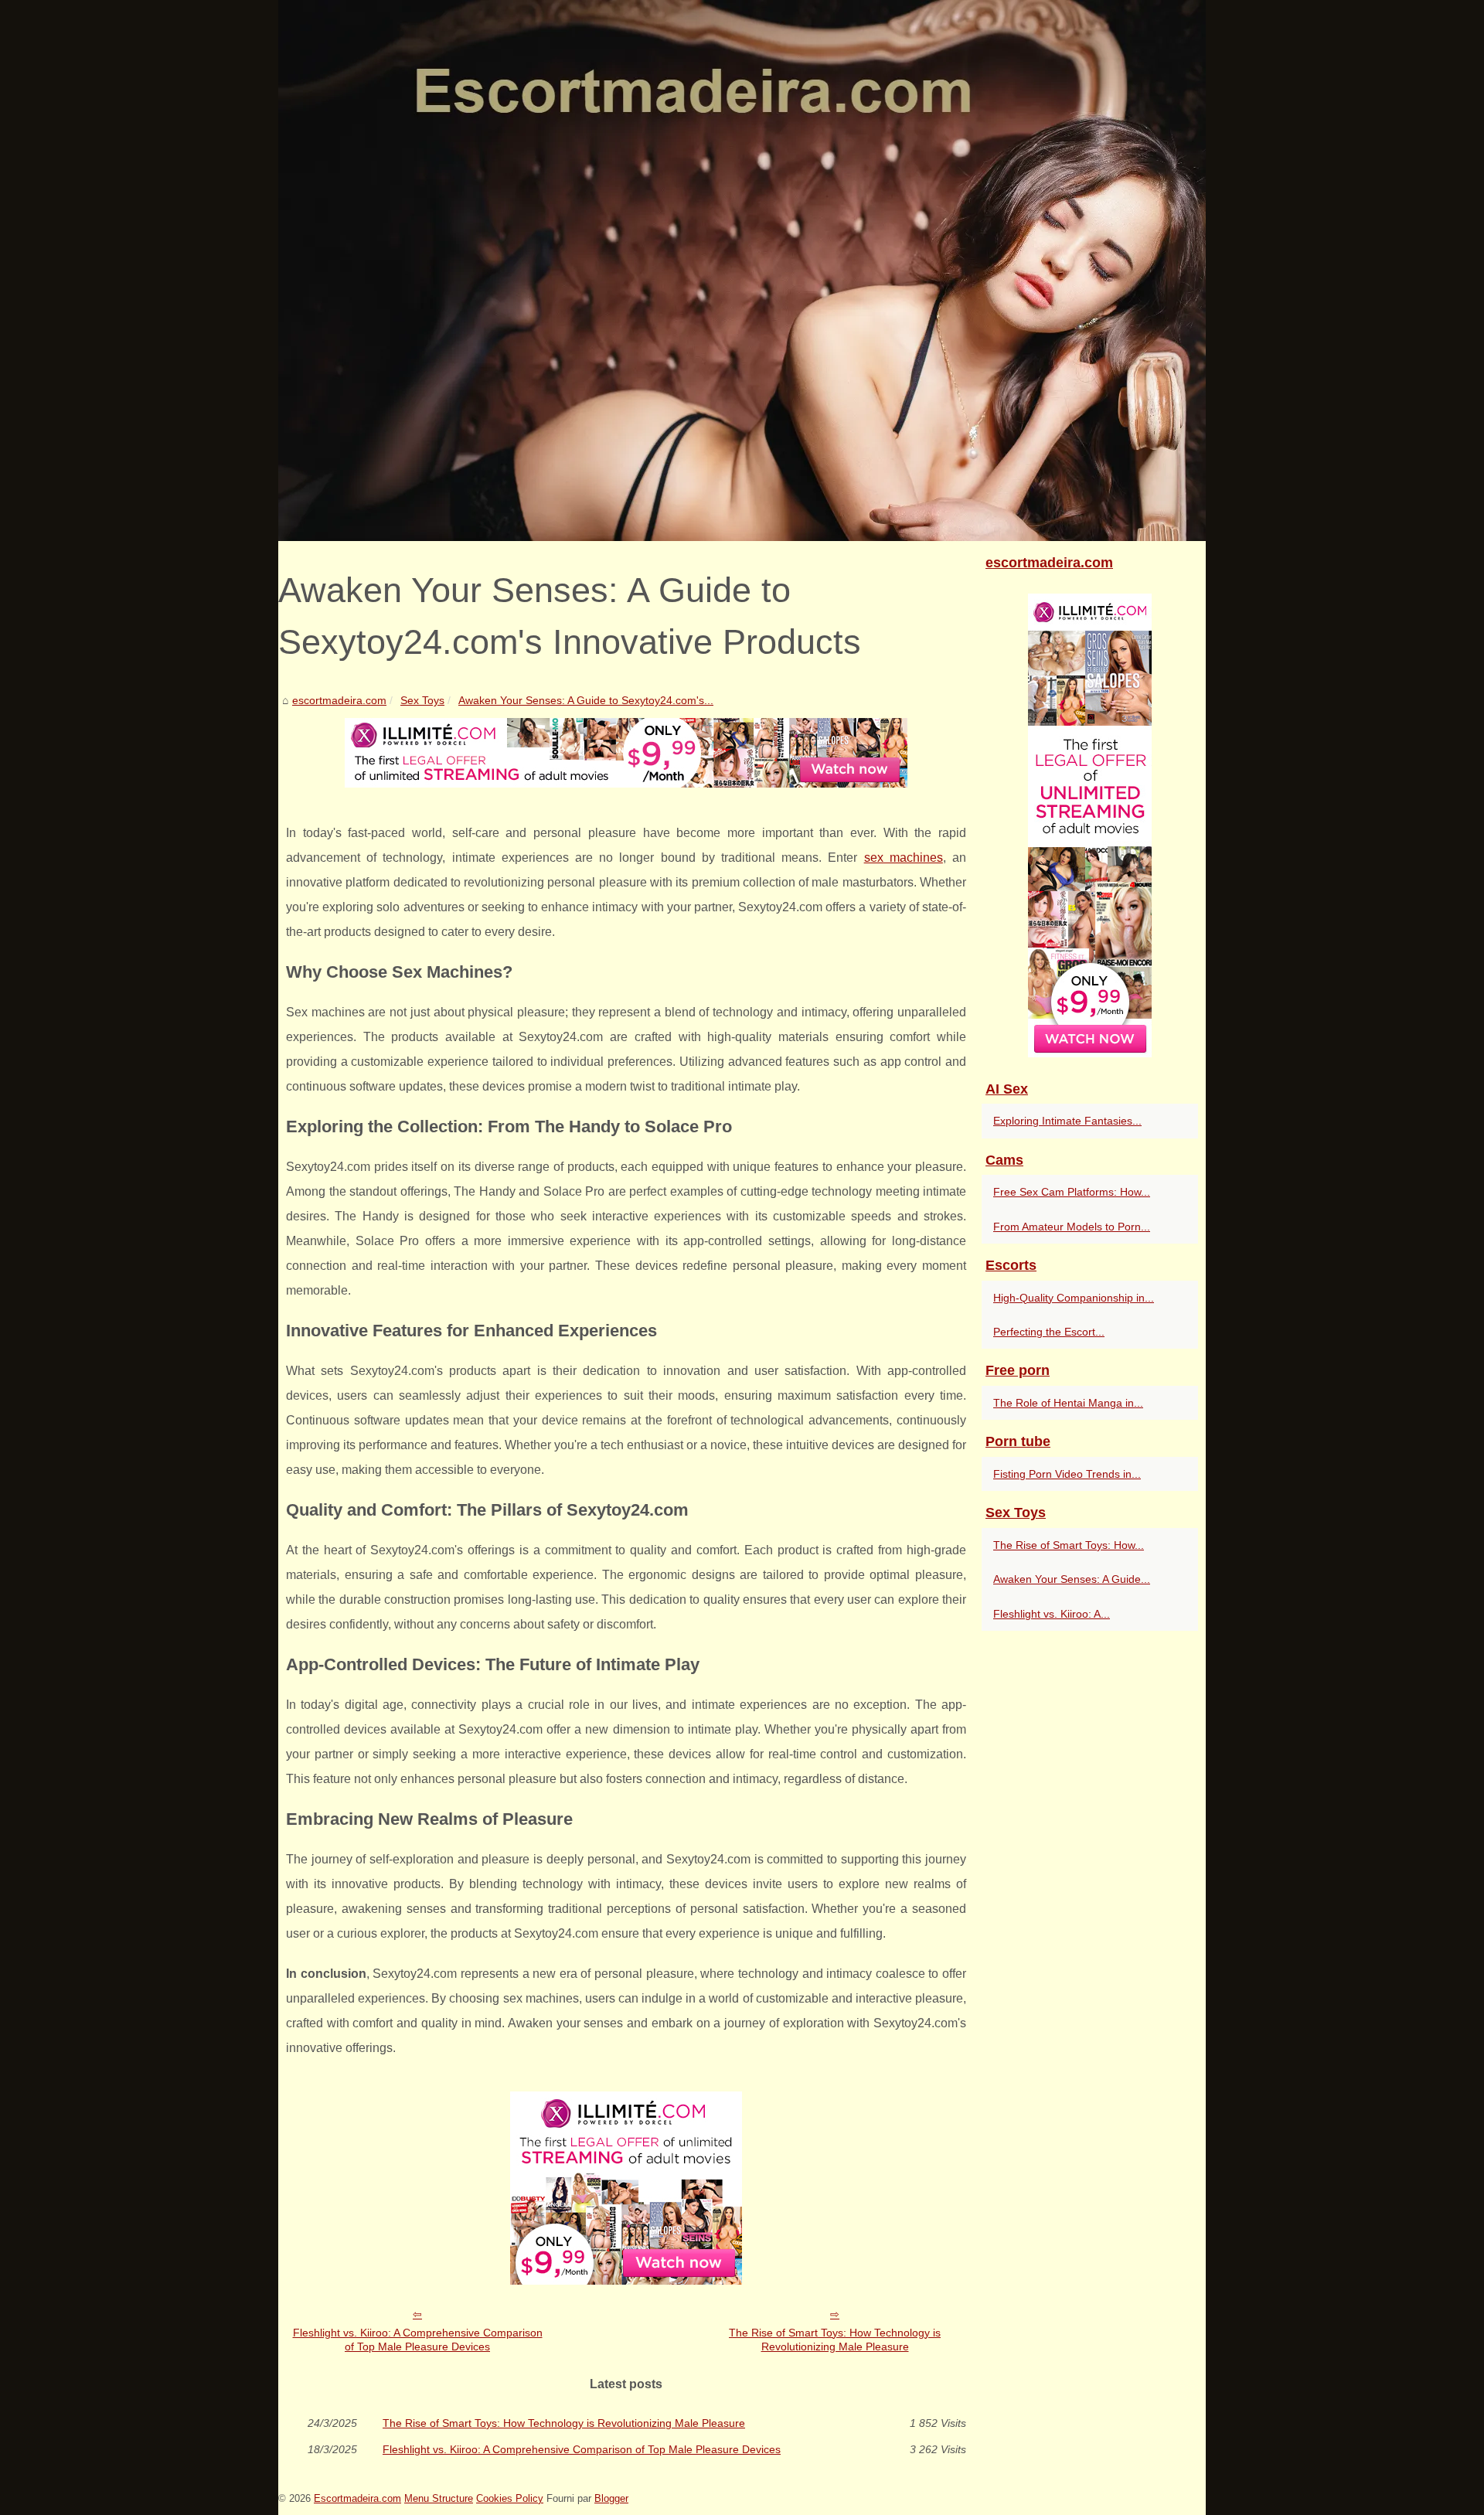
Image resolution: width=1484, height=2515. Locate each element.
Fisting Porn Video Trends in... (1067, 1474)
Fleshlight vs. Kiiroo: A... (1052, 1614)
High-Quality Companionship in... (1074, 1298)
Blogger (611, 2498)
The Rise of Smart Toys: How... (1069, 1545)
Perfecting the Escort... (1049, 1332)
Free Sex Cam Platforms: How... (1072, 1192)
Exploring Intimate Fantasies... (1067, 1121)
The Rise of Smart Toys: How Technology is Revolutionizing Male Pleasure (835, 2340)
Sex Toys (422, 700)
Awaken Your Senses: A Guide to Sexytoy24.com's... (586, 700)
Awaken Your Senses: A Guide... (1072, 1579)
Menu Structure (439, 2498)
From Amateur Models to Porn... (1072, 1227)
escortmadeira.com (339, 700)
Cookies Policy (510, 2498)
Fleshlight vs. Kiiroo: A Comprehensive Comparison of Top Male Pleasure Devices (418, 2340)
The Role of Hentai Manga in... (1068, 1403)
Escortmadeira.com (357, 2498)
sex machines (904, 858)
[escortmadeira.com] (742, 271)
